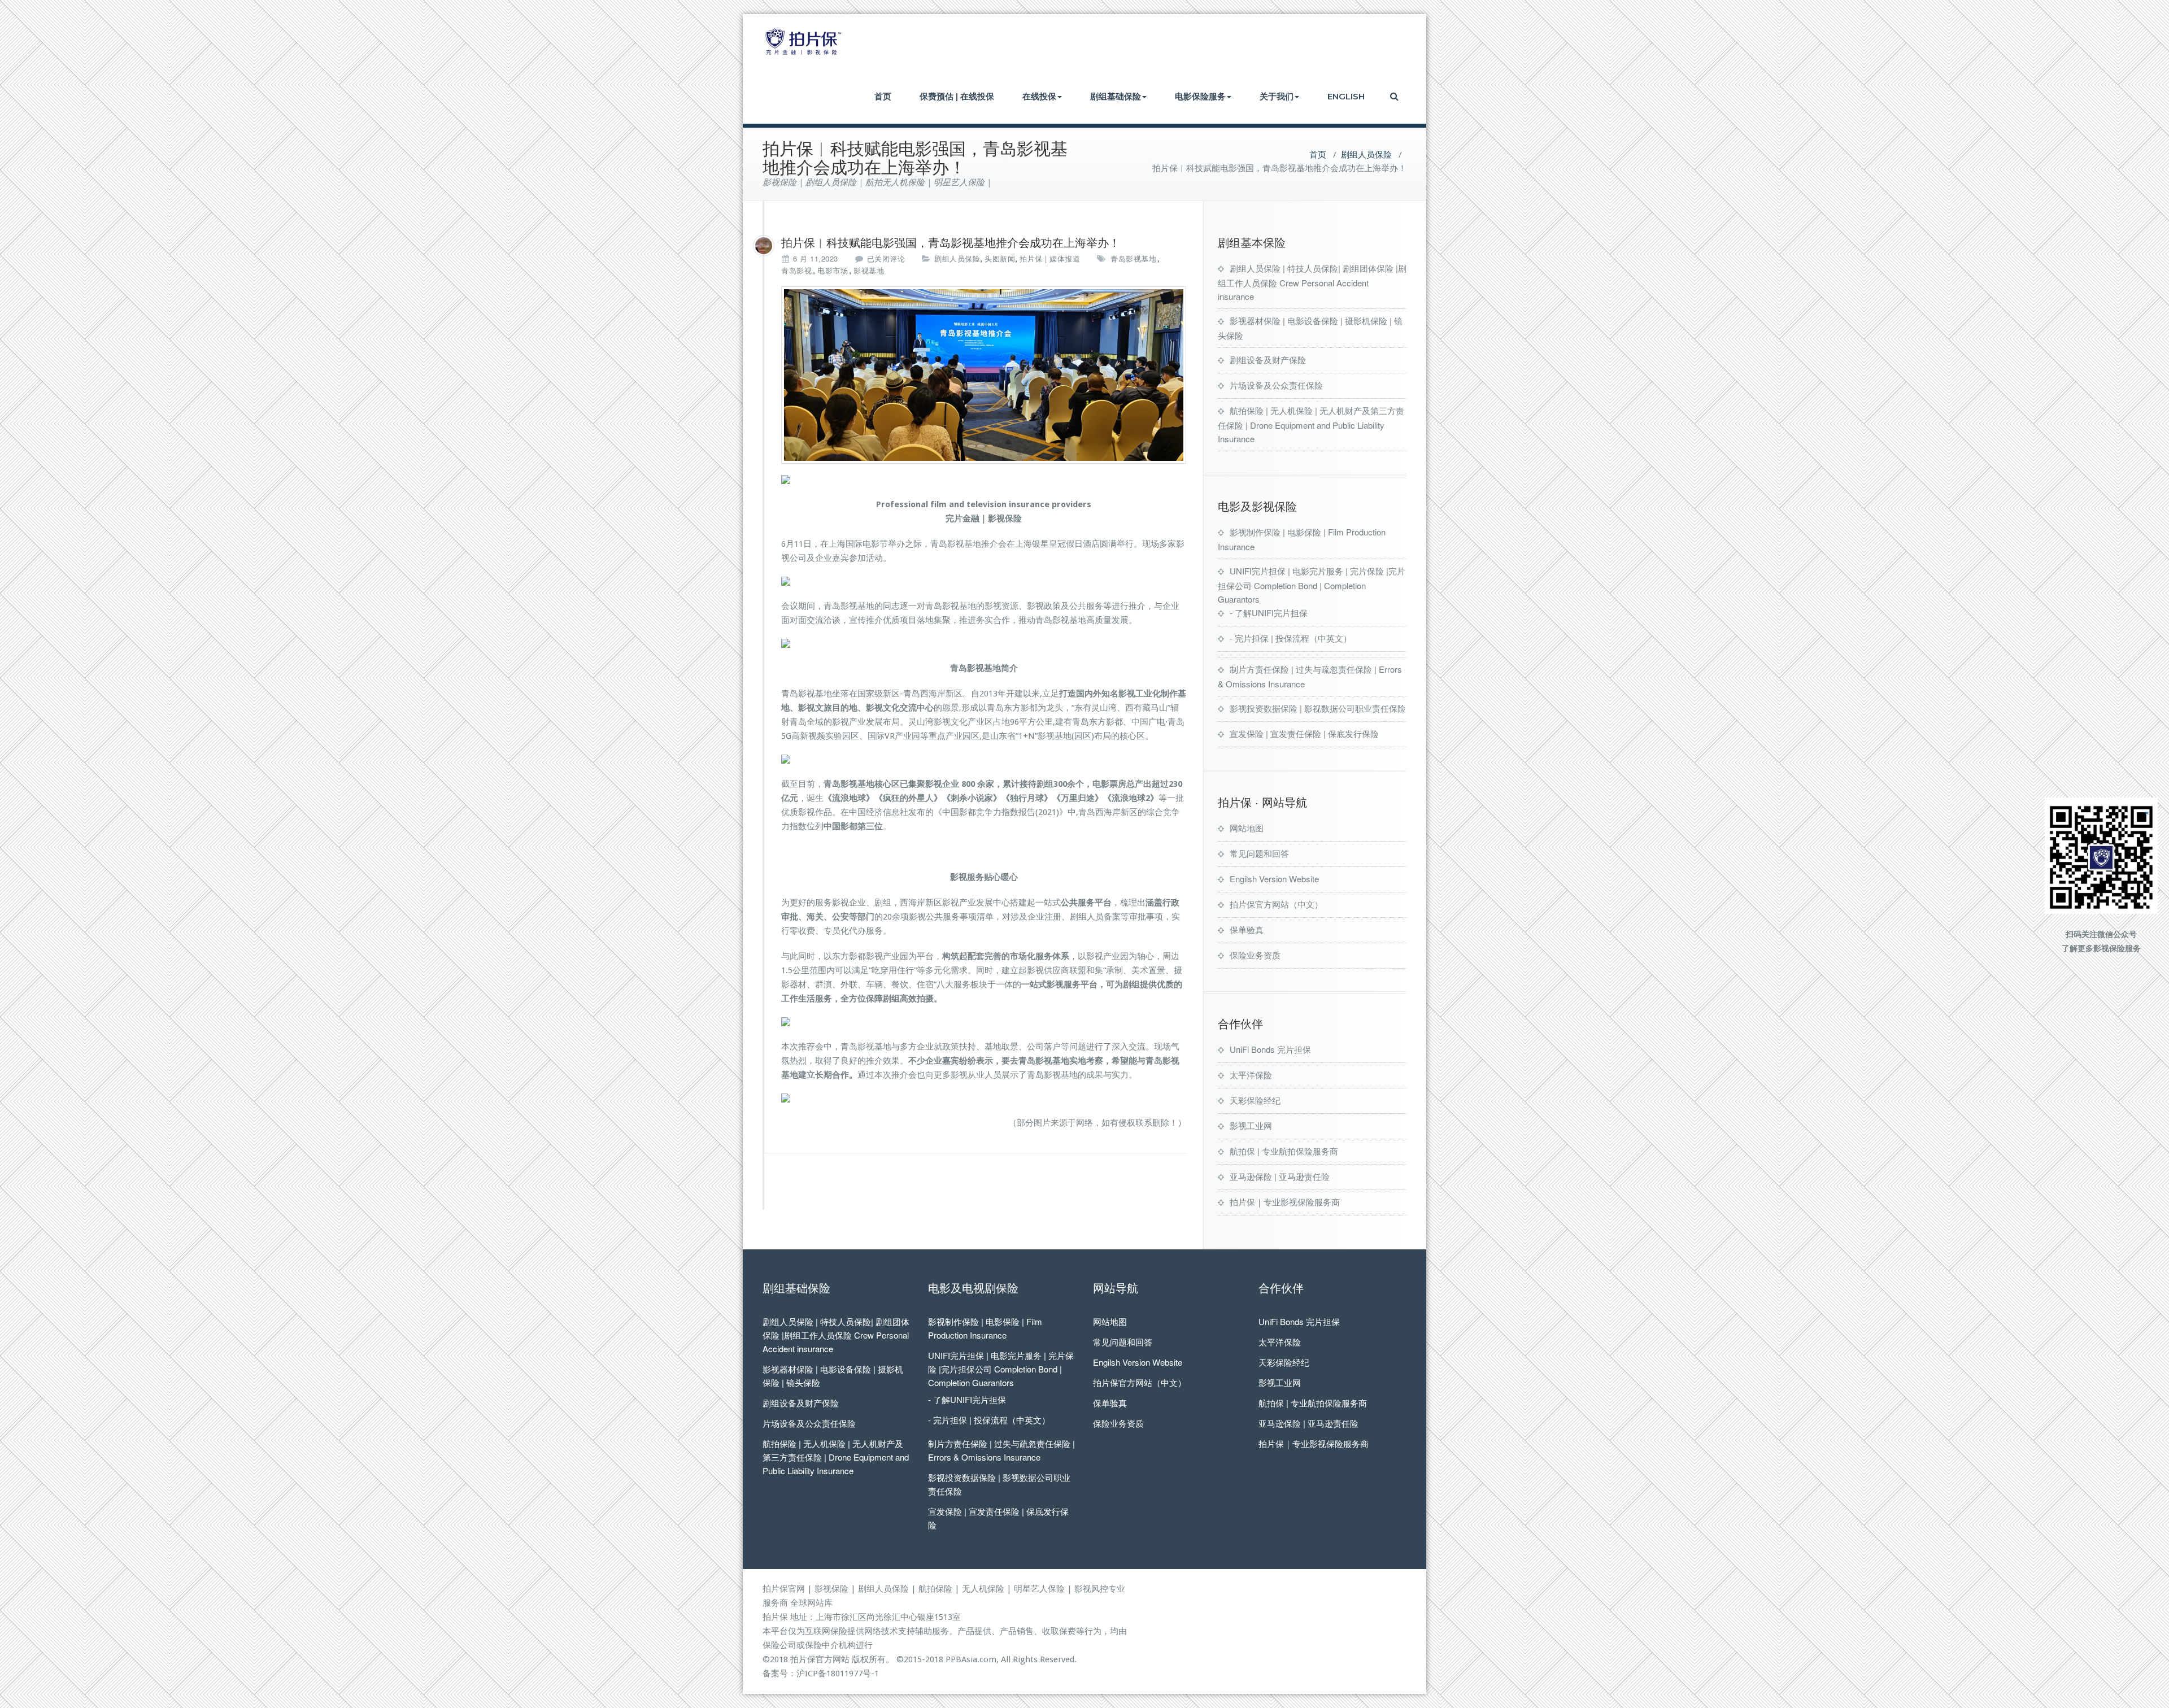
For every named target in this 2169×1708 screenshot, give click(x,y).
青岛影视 (796, 270)
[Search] (1395, 96)
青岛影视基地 (1133, 258)
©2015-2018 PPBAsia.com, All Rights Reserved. (986, 1659)
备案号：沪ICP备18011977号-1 (821, 1674)
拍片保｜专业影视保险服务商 (1285, 1202)
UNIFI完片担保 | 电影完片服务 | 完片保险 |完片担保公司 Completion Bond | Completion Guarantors (1312, 585)
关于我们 (1277, 96)
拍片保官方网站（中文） (1276, 904)
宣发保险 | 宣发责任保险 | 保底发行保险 (1304, 733)
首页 (883, 96)
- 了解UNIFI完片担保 (1269, 613)
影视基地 (869, 270)
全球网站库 (811, 1603)
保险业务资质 (1255, 955)
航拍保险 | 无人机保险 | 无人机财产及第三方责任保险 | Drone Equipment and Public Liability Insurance (1311, 424)
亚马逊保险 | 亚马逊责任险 (1280, 1176)
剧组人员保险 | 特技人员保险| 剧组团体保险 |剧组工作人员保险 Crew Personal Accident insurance (1312, 282)
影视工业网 (1251, 1125)
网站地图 (1247, 828)
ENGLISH (1346, 96)
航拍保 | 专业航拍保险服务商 (1284, 1151)
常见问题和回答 (1259, 853)
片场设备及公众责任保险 (1276, 385)
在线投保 (1039, 96)
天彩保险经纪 (1255, 1100)
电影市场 (833, 270)
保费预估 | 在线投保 (957, 96)
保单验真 (1247, 929)
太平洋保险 (1251, 1075)
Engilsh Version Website (1274, 879)
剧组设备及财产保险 (1268, 360)
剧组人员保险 (1366, 155)
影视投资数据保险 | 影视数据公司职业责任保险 (1318, 708)
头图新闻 (1000, 258)
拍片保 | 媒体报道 (1050, 258)
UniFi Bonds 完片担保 (1270, 1049)
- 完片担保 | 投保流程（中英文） (1291, 638)
